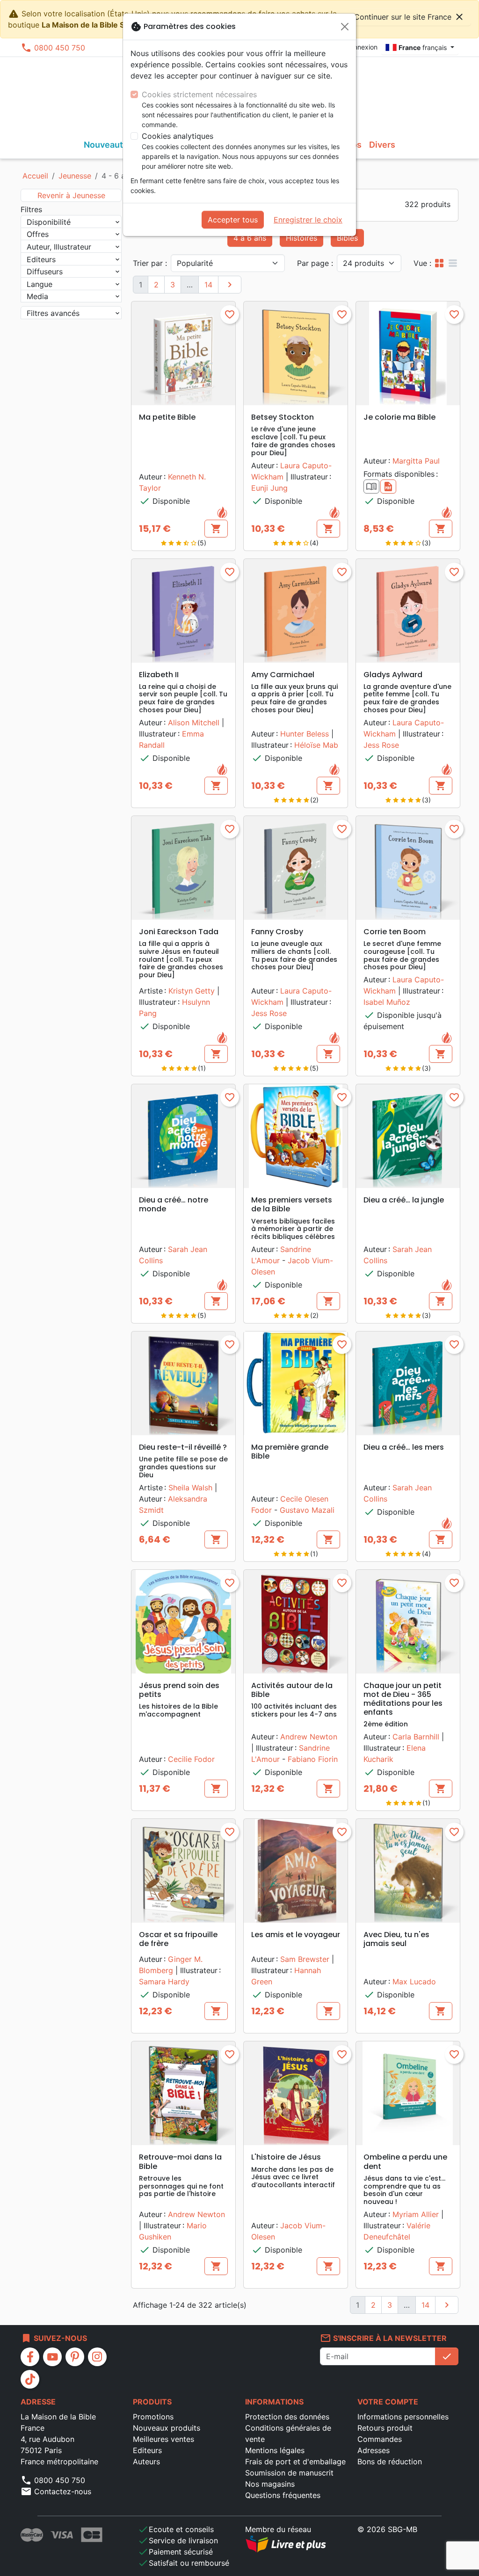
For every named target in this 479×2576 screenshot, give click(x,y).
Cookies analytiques (178, 136)
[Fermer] (345, 27)
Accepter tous (233, 220)
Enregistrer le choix (308, 220)
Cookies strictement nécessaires (199, 94)
